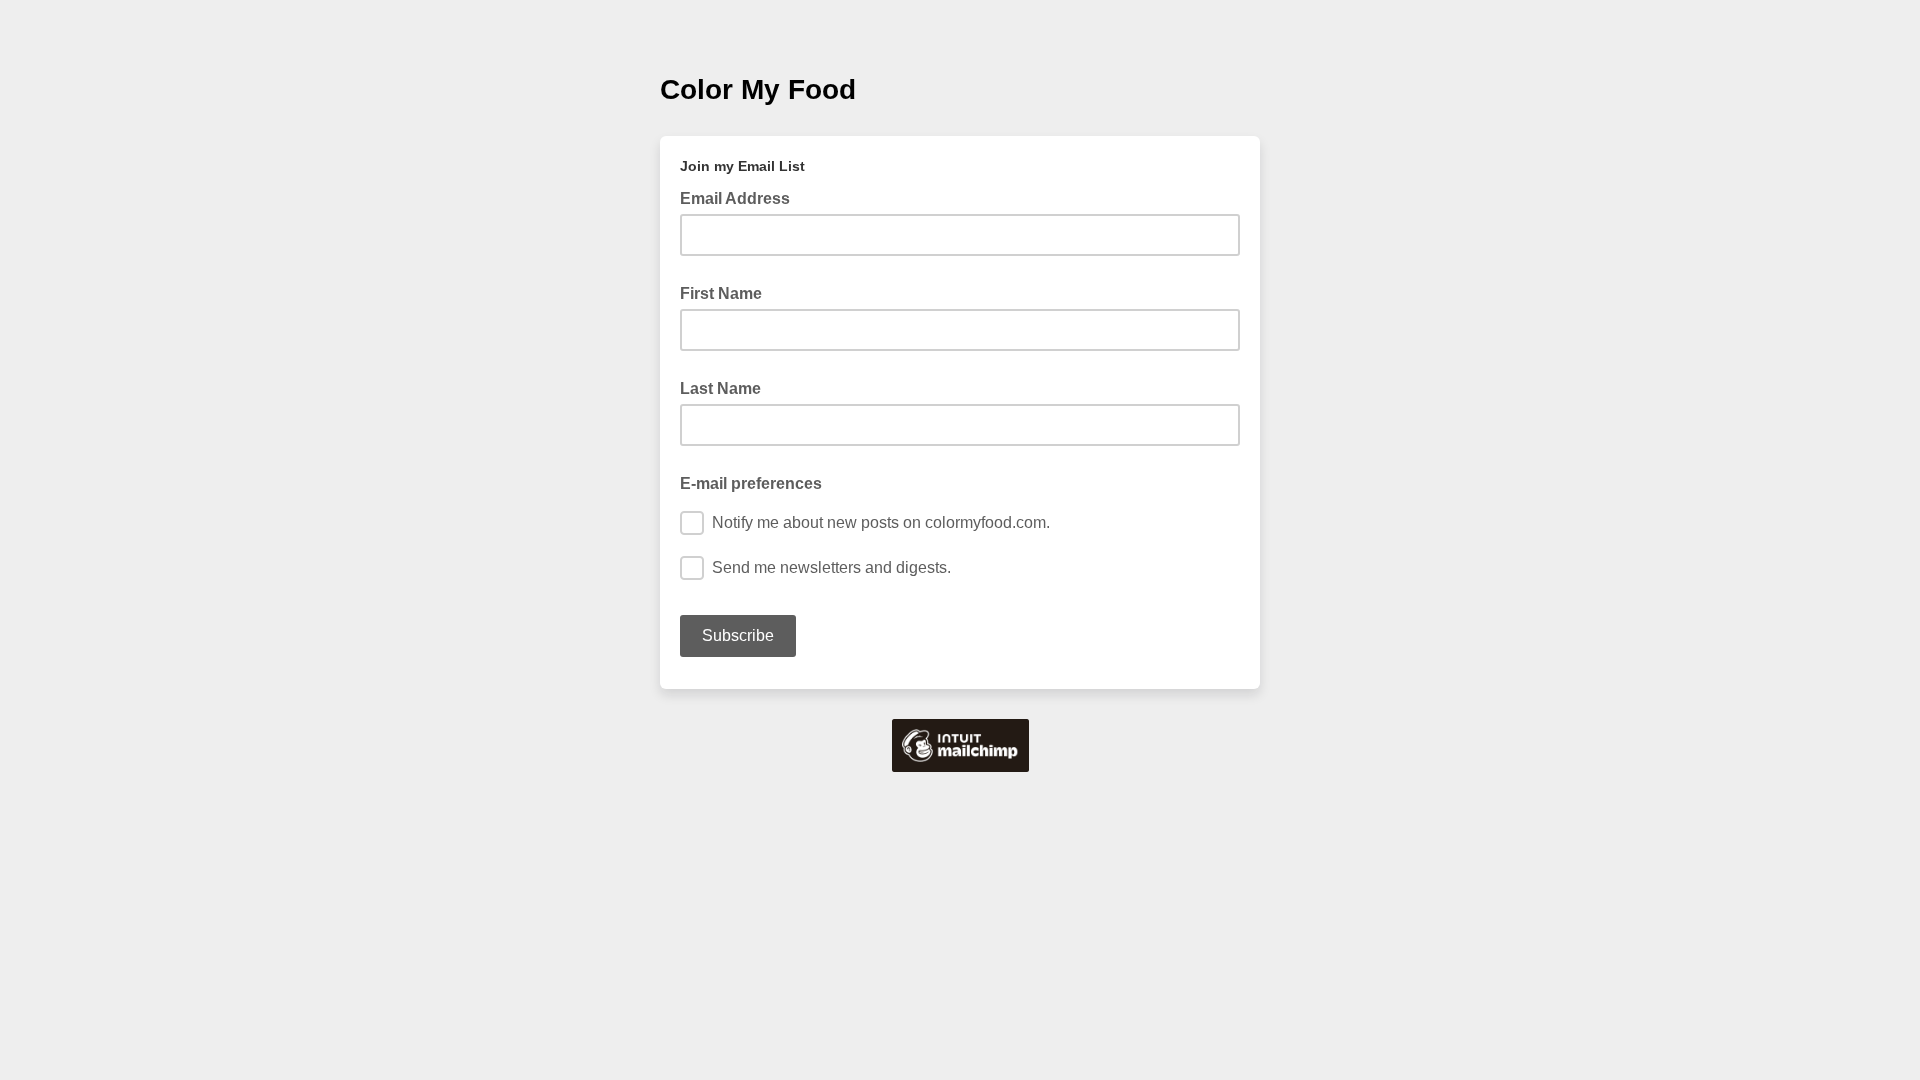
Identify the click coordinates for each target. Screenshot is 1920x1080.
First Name (721, 293)
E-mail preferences (751, 483)
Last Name (720, 388)
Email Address (741, 197)
